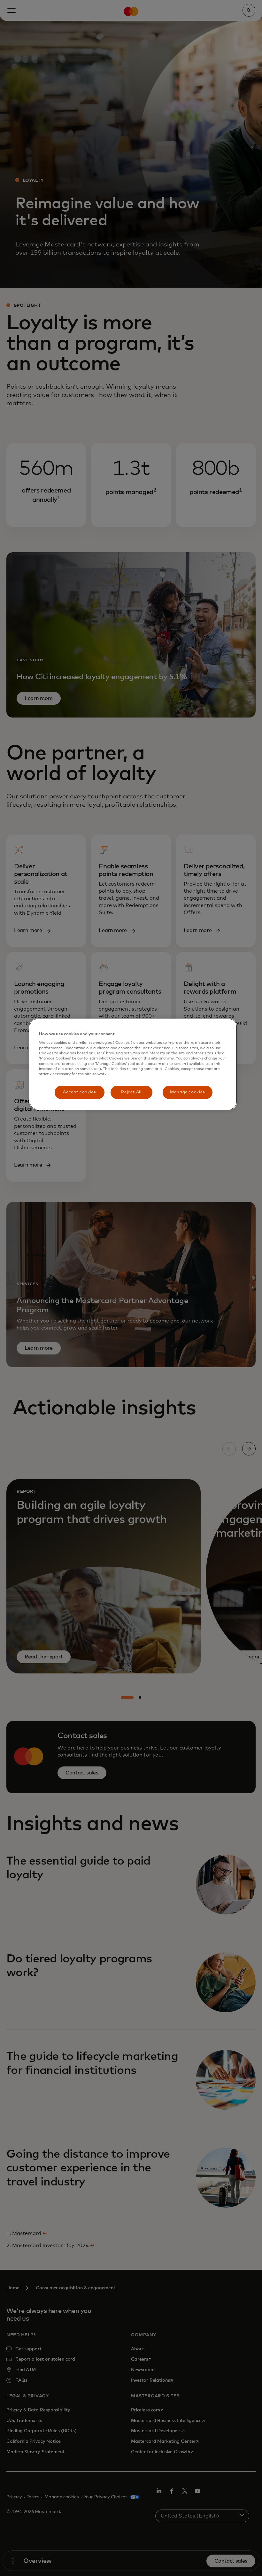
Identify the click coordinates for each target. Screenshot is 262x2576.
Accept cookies (79, 1092)
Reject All (131, 1092)
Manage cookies (187, 1092)
